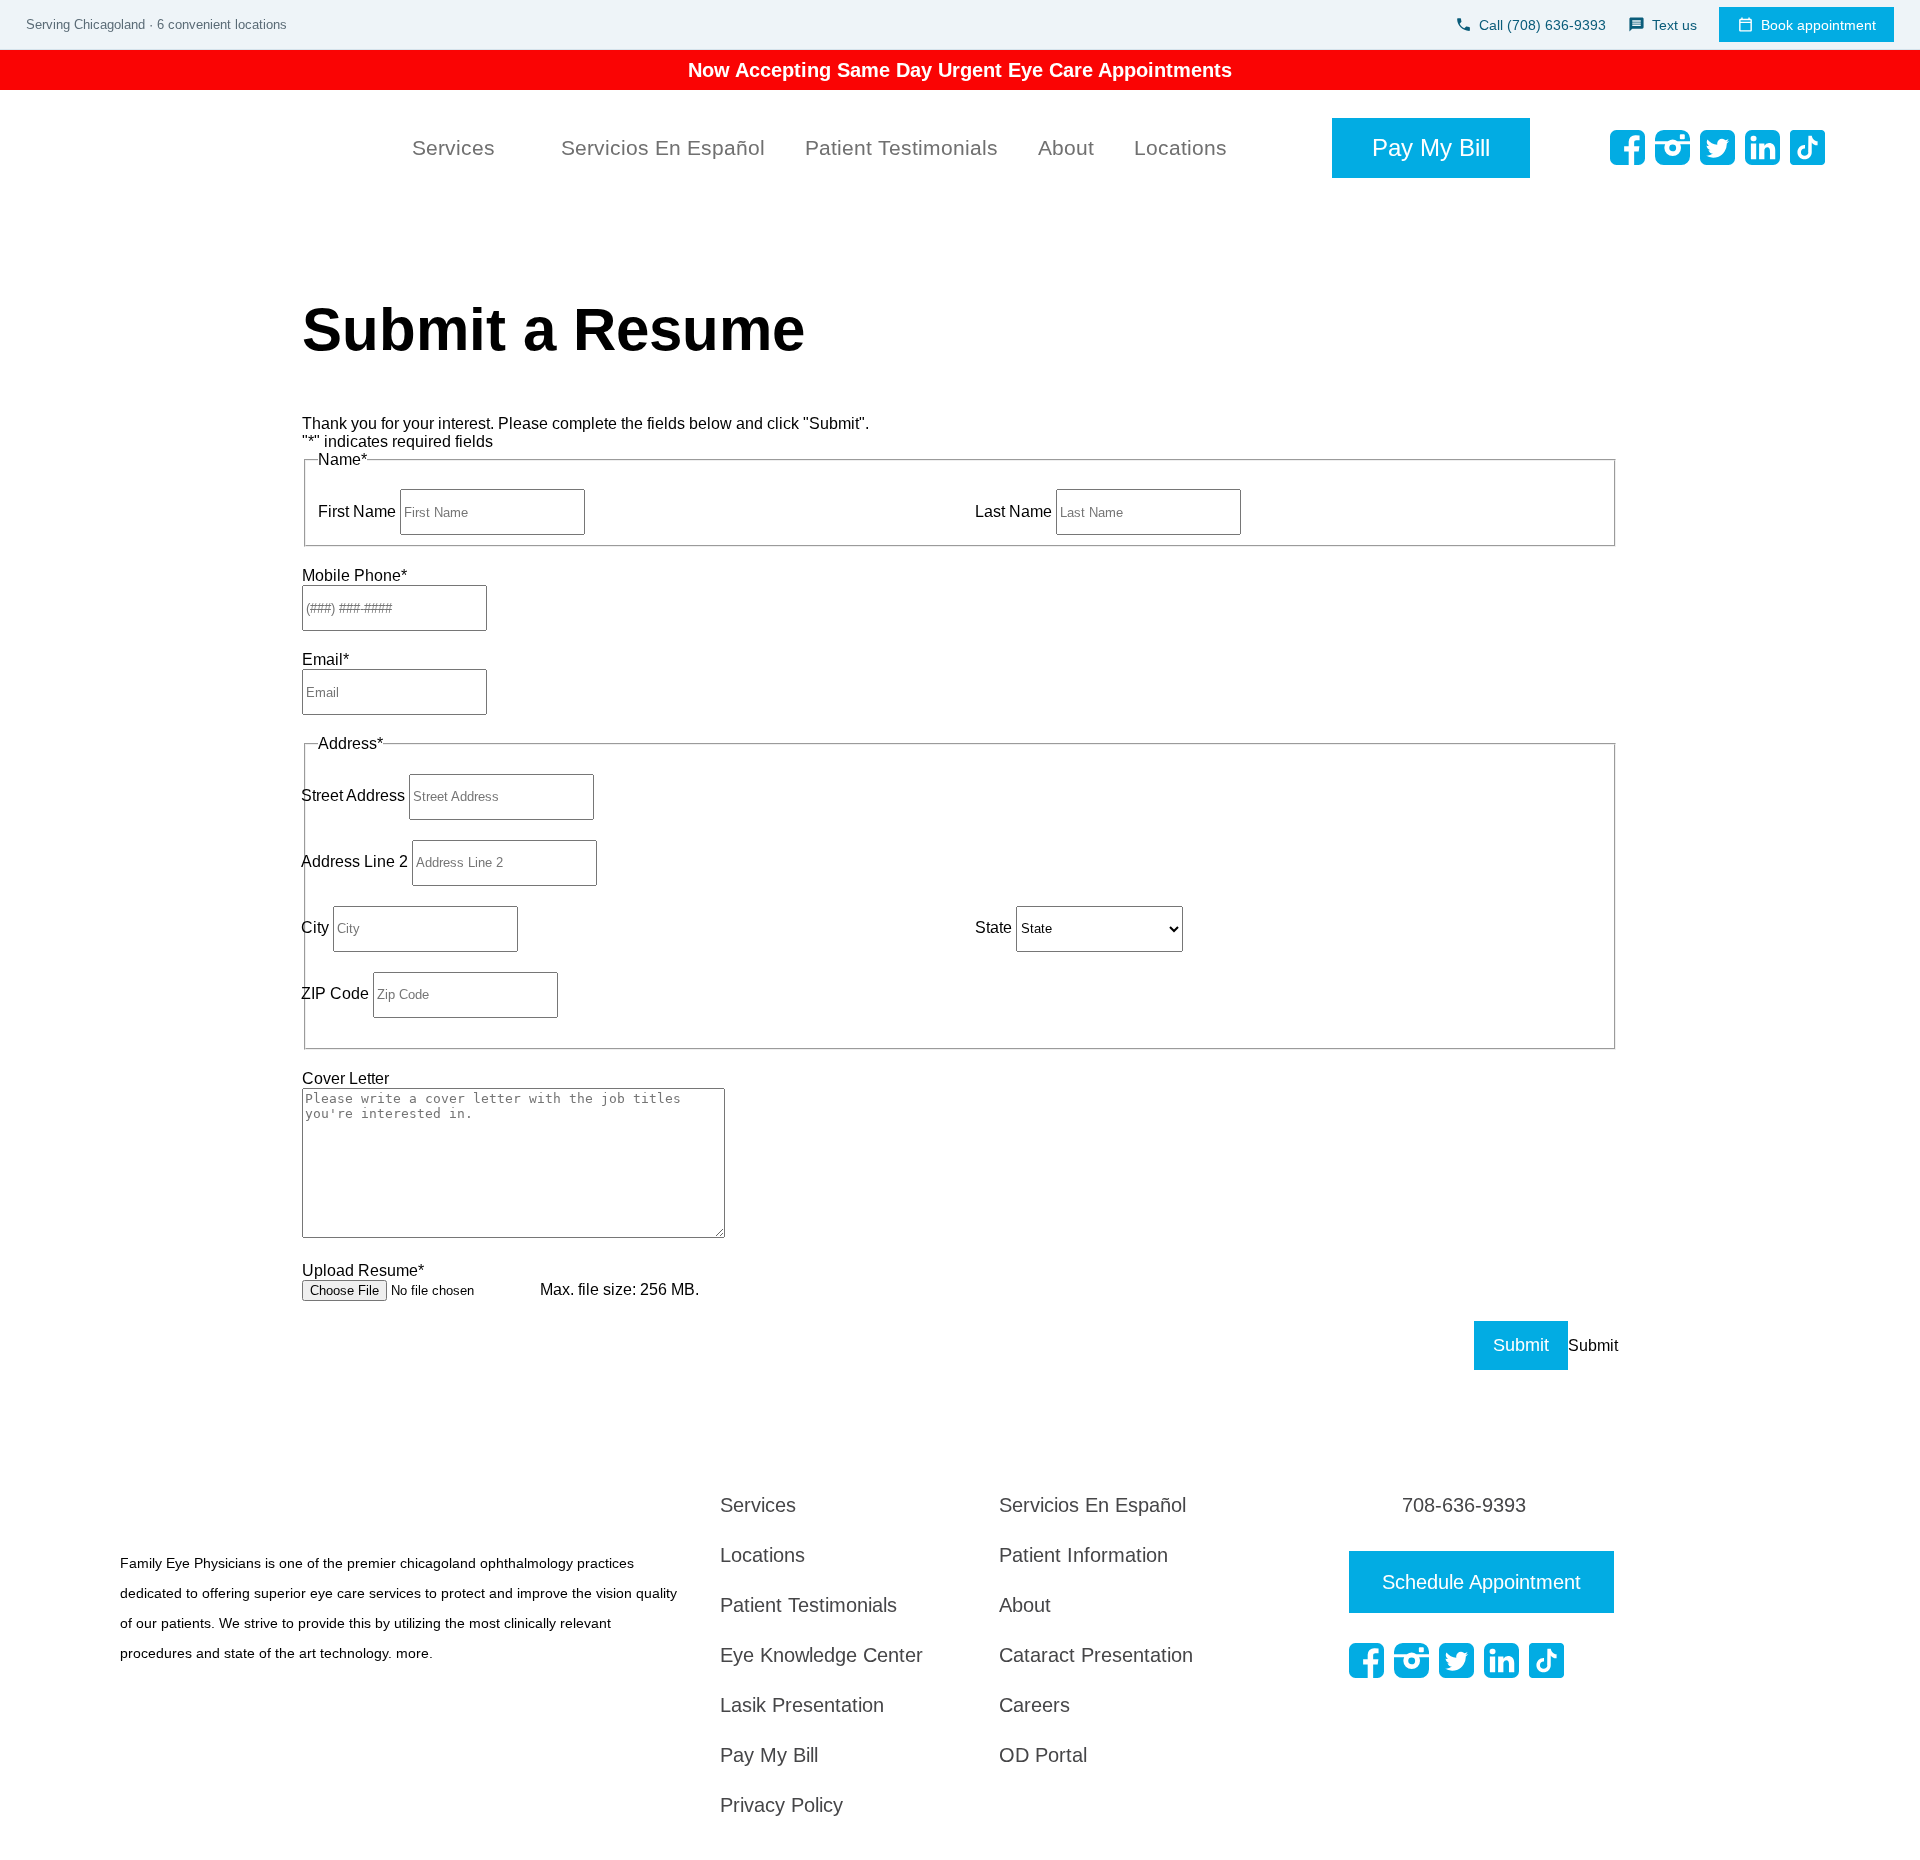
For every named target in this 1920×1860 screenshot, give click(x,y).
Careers (1034, 1705)
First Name (357, 511)
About (1066, 147)
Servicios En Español (663, 147)
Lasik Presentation (802, 1705)
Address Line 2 (354, 861)
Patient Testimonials (901, 147)
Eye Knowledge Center (821, 1655)
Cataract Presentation (1096, 1655)
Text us (1674, 25)
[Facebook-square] (1627, 147)
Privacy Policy (781, 1805)
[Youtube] (1852, 147)
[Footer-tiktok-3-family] (1807, 147)
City (315, 927)
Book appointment (1818, 25)
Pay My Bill (769, 1755)
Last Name (1013, 511)
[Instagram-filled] (1672, 147)
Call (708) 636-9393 (1542, 25)
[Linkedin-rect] (1762, 147)
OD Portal (1043, 1755)
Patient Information (1083, 1555)
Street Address (353, 795)
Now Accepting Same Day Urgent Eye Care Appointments (960, 70)
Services (453, 147)
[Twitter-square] (1717, 147)
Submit (1521, 1345)
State (993, 927)
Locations (1180, 147)
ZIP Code (335, 993)
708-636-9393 (1464, 1505)
